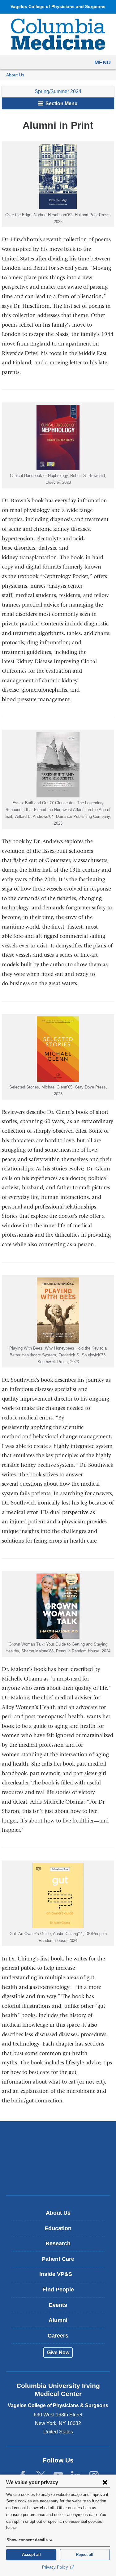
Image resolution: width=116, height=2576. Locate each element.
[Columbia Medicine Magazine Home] (58, 34)
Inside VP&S (60, 2276)
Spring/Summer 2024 (58, 91)
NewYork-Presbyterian (58, 2158)
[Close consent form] (105, 2482)
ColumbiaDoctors (58, 2177)
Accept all (31, 2555)
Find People (58, 2290)
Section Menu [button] (61, 103)
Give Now (58, 2353)
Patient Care (58, 2259)
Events (58, 2305)
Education (58, 2228)
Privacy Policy (56, 2567)
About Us (15, 75)
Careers (58, 2336)
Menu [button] (103, 62)
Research (58, 2243)
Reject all (85, 2555)
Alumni (58, 2320)
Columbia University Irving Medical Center (58, 2139)
